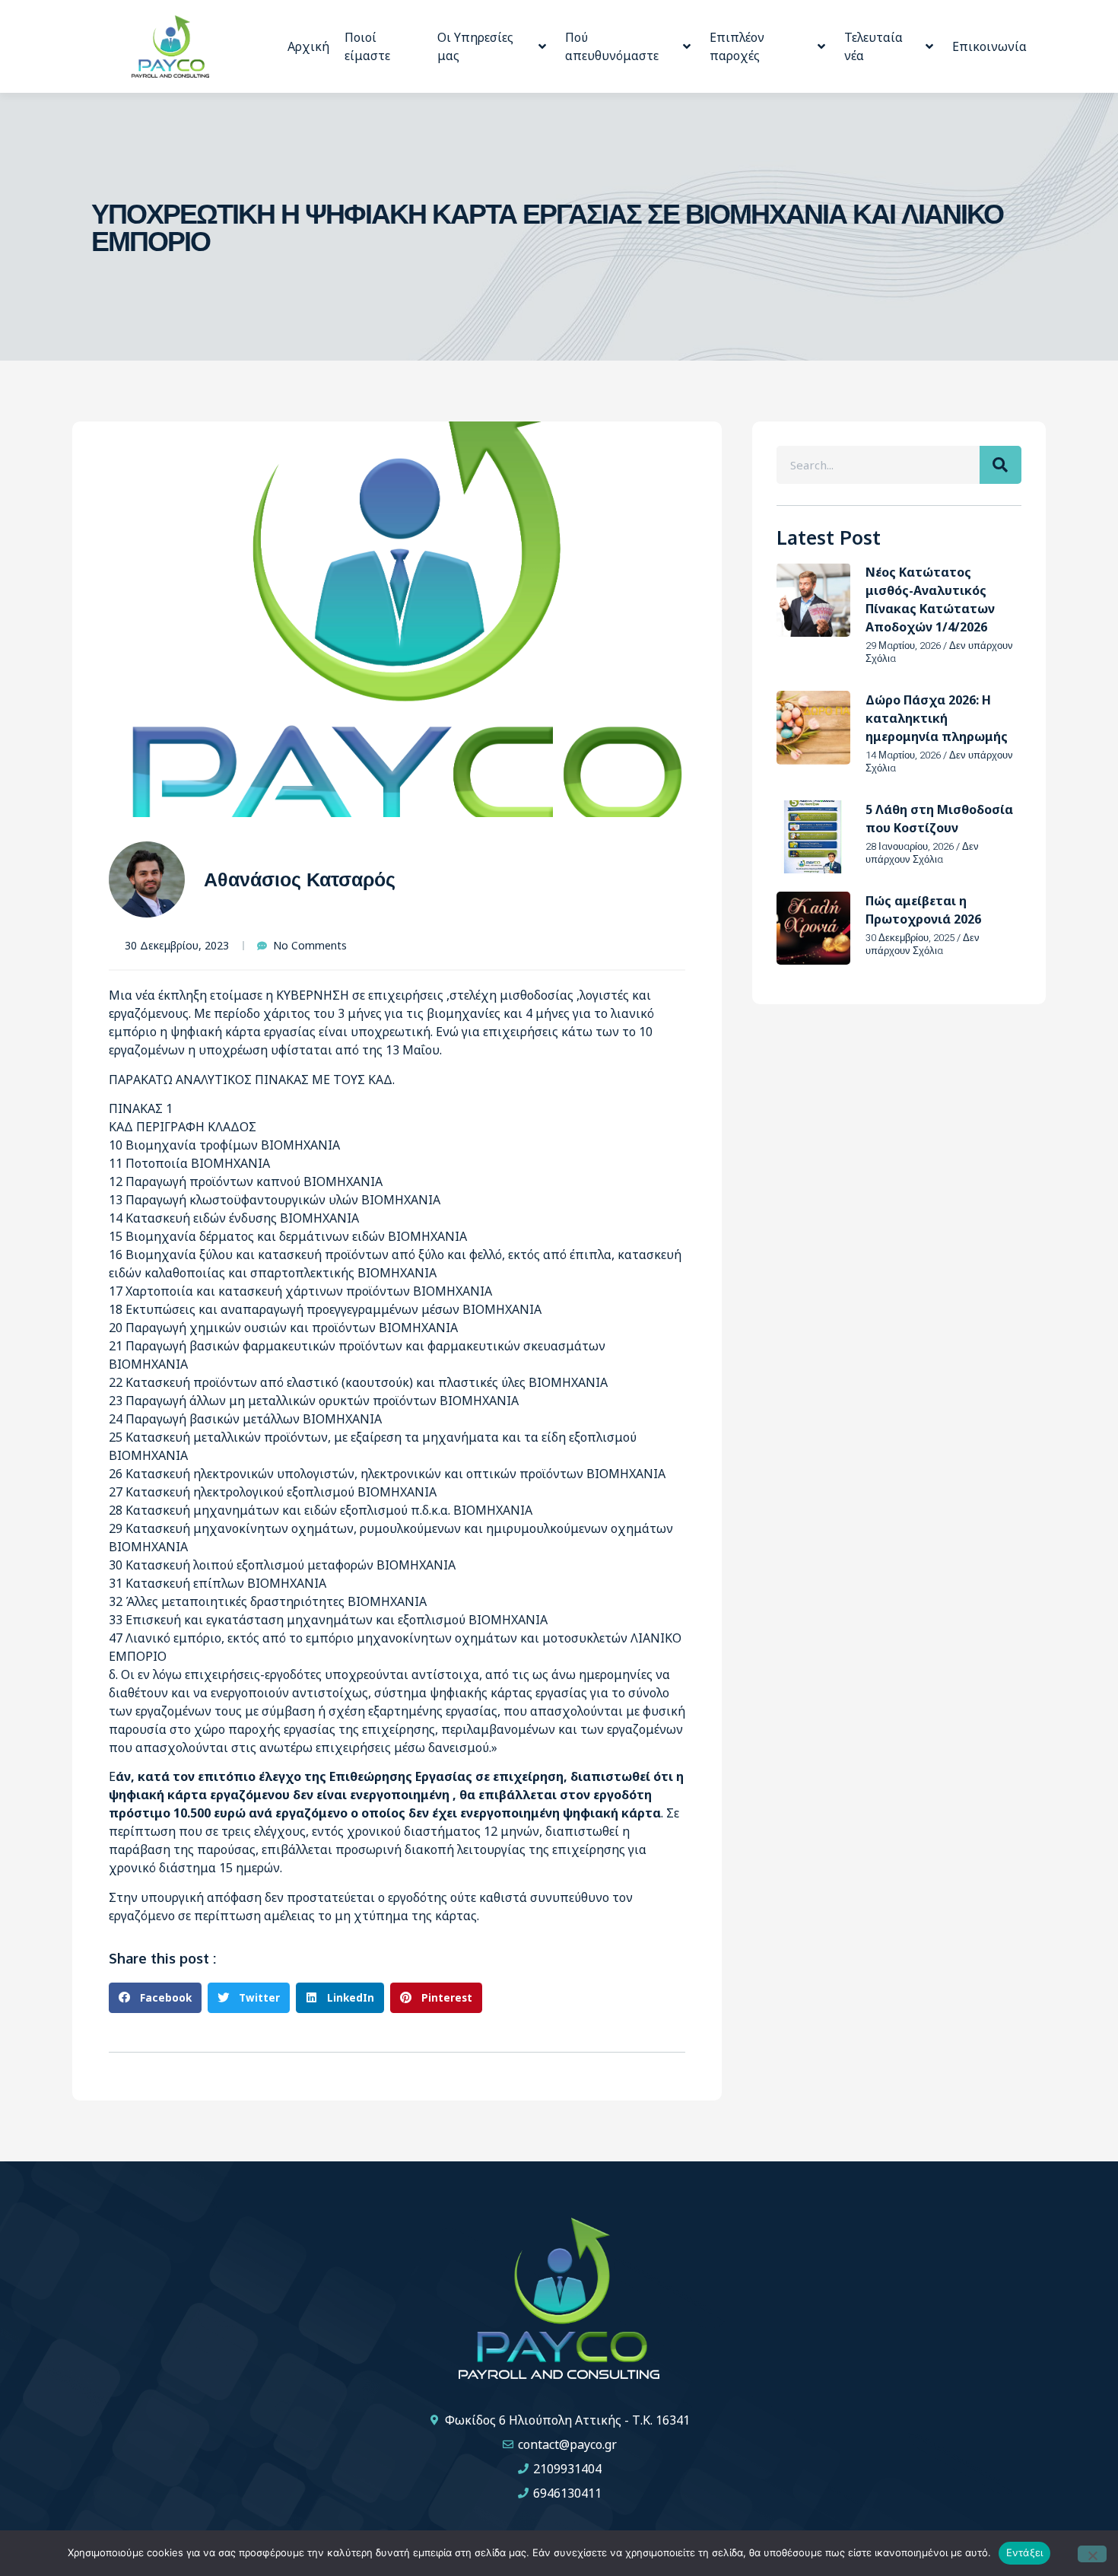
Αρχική (308, 46)
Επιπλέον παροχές (737, 46)
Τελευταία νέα (873, 46)
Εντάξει (1025, 2552)
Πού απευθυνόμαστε (612, 46)
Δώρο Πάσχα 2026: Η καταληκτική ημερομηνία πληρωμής (937, 718)
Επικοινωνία (989, 46)
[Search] (1000, 465)
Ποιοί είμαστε (367, 46)
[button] (155, 1998)
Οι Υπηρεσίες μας (475, 46)
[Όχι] (1092, 2554)
